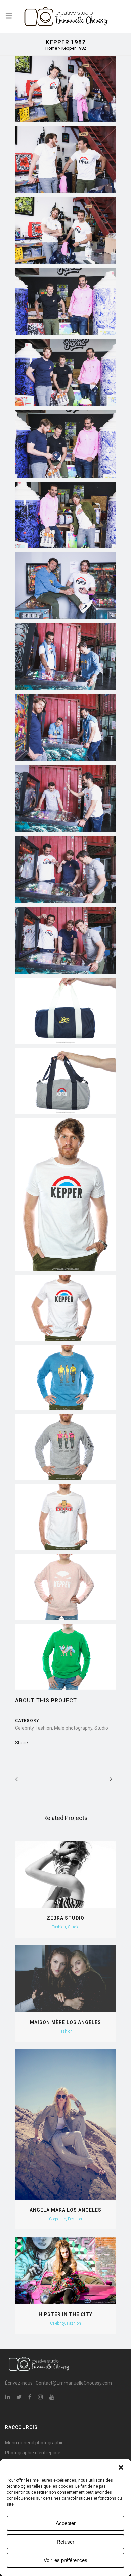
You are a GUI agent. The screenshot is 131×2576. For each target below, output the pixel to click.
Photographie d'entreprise (33, 2453)
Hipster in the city (65, 2314)
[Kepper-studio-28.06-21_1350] (65, 1081)
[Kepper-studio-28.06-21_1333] (65, 1587)
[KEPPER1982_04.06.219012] (65, 515)
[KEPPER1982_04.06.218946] (65, 231)
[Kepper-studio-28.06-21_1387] (65, 1657)
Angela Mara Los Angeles (65, 2210)
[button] (121, 2467)
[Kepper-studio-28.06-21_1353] (65, 1194)
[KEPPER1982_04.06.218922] (65, 89)
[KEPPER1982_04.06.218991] (65, 444)
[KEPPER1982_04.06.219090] (65, 728)
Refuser (65, 2542)
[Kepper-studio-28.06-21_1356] (65, 1308)
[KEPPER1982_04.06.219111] (65, 870)
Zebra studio (65, 1918)
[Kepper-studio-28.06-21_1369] (65, 1517)
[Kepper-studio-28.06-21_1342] (65, 1011)
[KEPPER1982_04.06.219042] (65, 586)
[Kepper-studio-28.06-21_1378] (65, 1447)
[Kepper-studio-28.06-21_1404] (65, 1378)
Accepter (66, 2523)
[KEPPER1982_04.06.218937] (65, 160)
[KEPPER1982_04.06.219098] (65, 799)
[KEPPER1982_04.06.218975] (65, 302)
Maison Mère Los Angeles (65, 2022)
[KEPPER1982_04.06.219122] (65, 941)
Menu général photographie (34, 2443)
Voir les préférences (65, 2560)
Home (51, 48)
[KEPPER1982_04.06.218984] (65, 373)
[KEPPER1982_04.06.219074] (65, 657)
